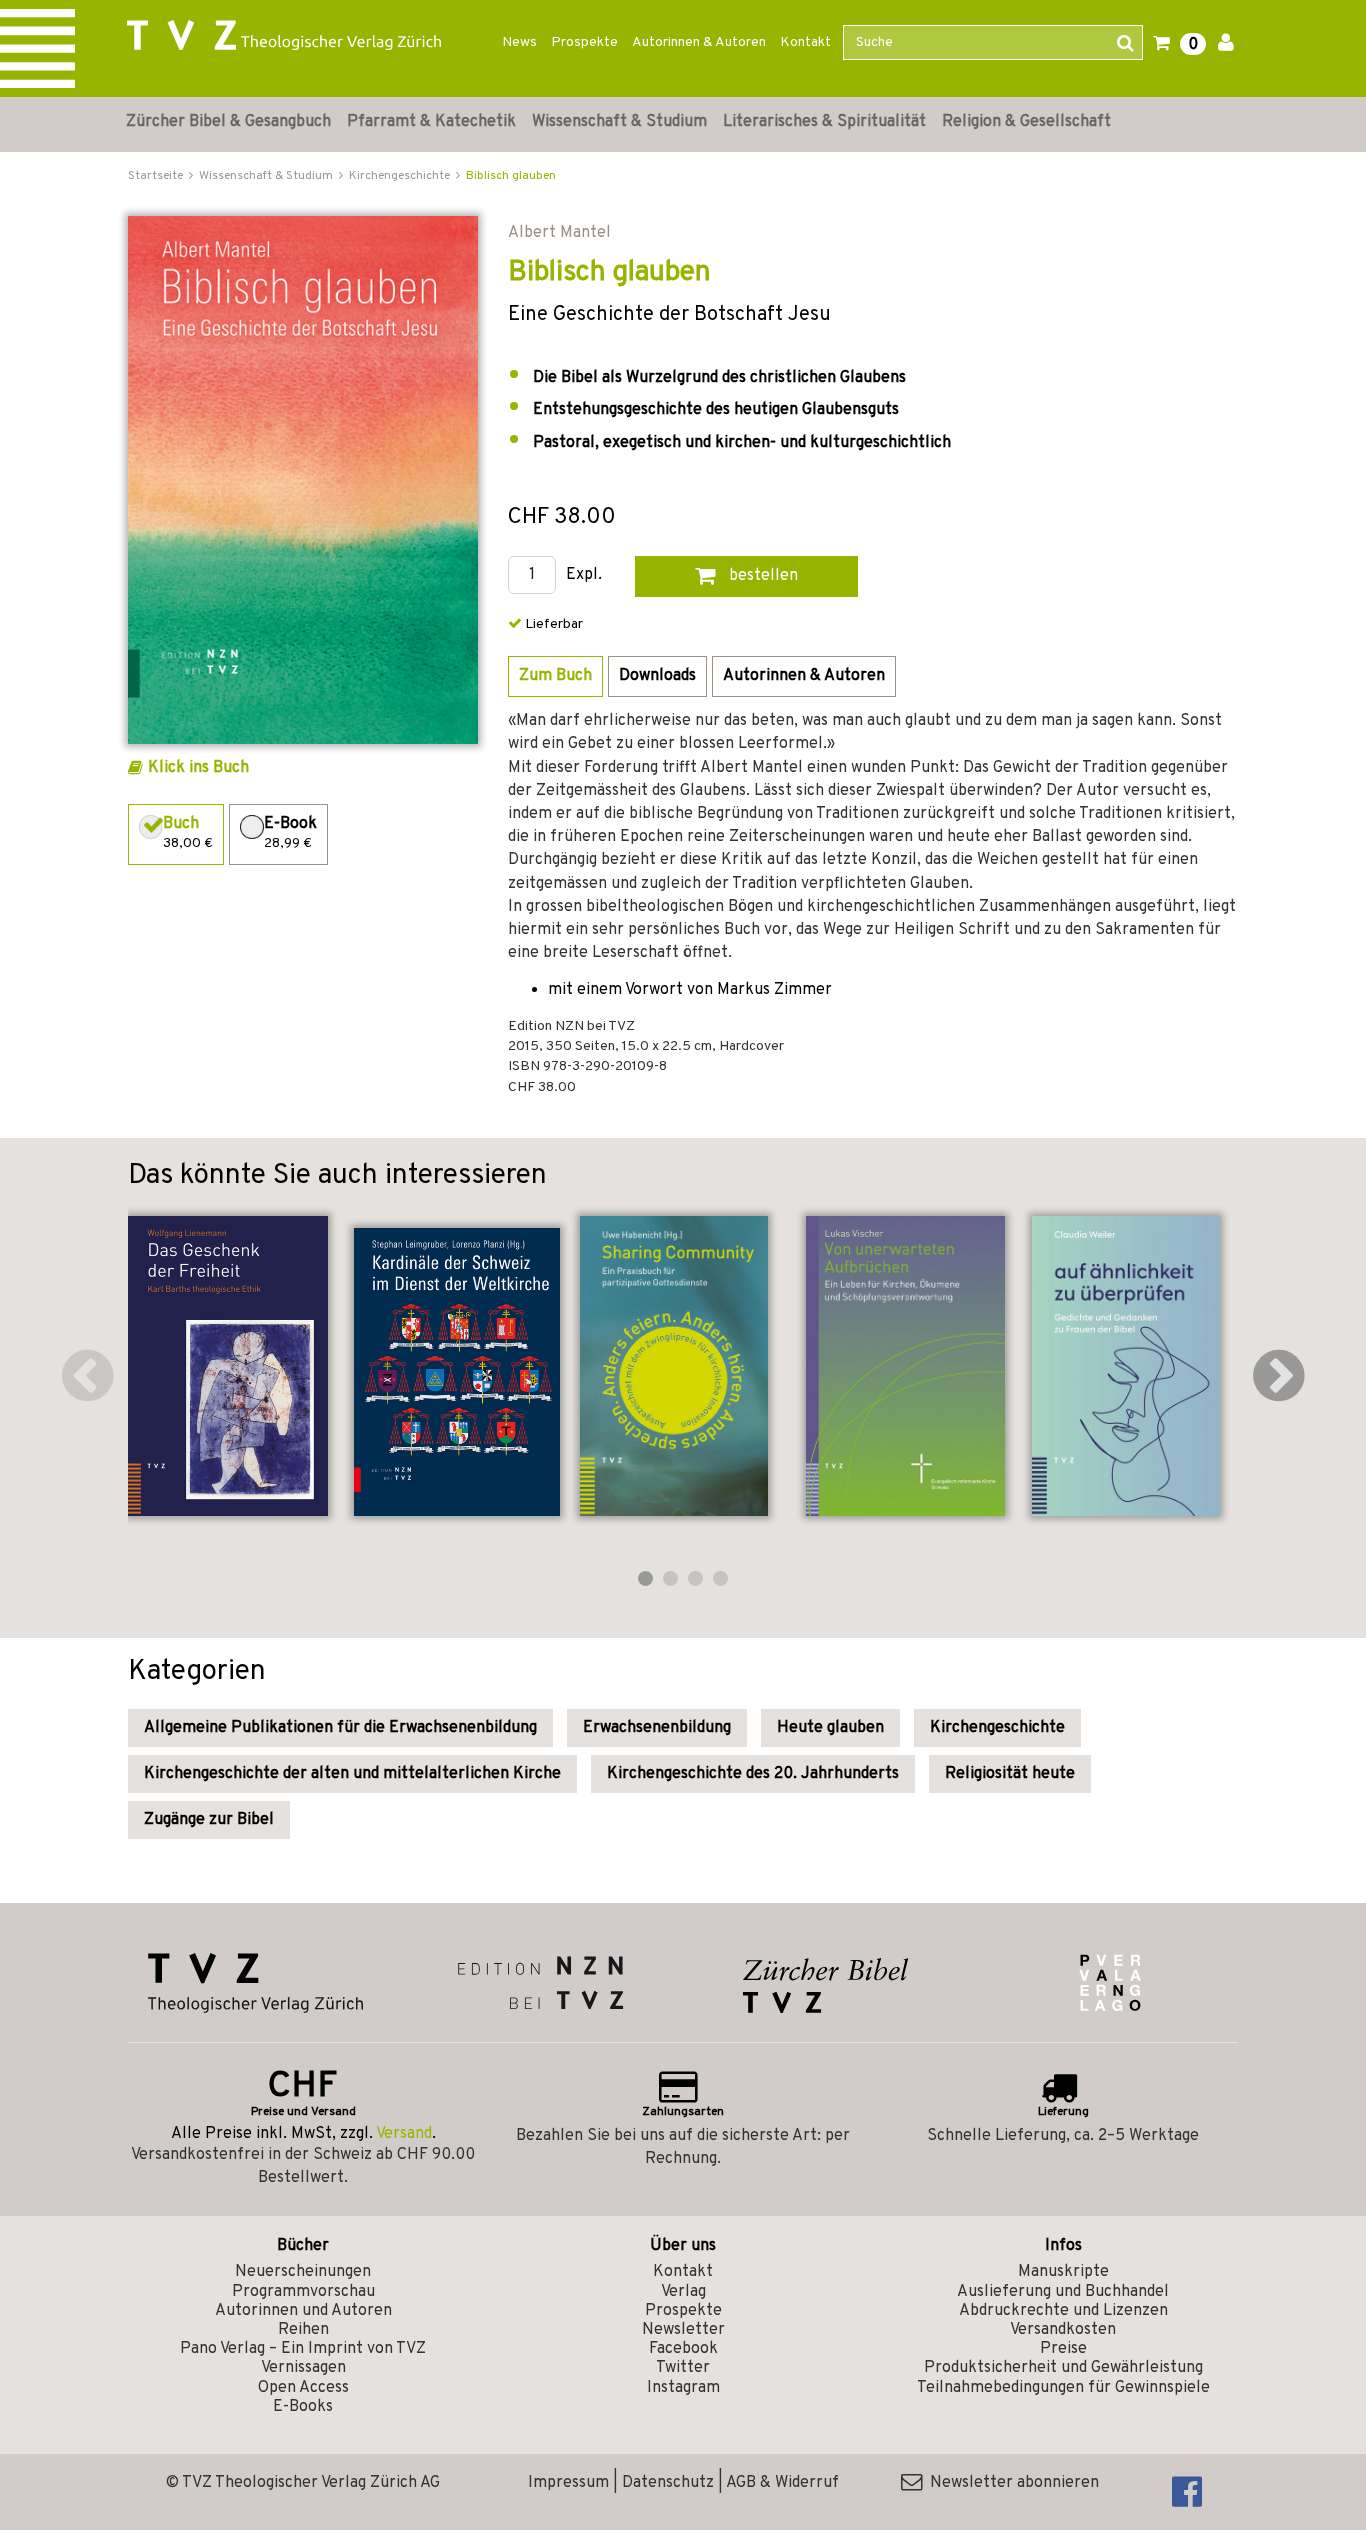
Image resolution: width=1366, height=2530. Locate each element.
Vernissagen (303, 2368)
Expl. (584, 575)
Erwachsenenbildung (657, 1728)
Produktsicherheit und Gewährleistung (1063, 2368)
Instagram (683, 2388)
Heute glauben (830, 1728)
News (519, 42)
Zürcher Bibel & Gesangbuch (228, 122)
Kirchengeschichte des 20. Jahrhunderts (753, 1774)
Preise (1063, 2349)
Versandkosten (1063, 2330)
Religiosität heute (1010, 1774)
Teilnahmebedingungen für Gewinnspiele (1063, 2388)
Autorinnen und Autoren (303, 2311)
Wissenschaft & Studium (619, 122)
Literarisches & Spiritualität (824, 122)
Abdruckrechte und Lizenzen (1063, 2311)
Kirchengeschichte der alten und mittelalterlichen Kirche (352, 1774)
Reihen (303, 2330)
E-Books (303, 2407)
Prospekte (584, 42)
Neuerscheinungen (303, 2272)
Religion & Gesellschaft (1026, 122)
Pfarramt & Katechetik (431, 122)
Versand (404, 2134)
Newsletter (683, 2330)
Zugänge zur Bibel (209, 1820)
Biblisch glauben (511, 176)
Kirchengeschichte (997, 1728)
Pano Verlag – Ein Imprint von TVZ (303, 2349)
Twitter (683, 2368)
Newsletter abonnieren (1010, 2483)
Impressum (568, 2483)
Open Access (303, 2388)
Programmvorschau (303, 2292)
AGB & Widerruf (782, 2483)
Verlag (683, 2292)
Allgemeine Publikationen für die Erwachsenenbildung (340, 1728)
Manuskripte (1063, 2272)
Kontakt (805, 42)
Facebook (683, 2349)
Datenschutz (668, 2483)
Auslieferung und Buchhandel (1063, 2292)
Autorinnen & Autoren (699, 42)
